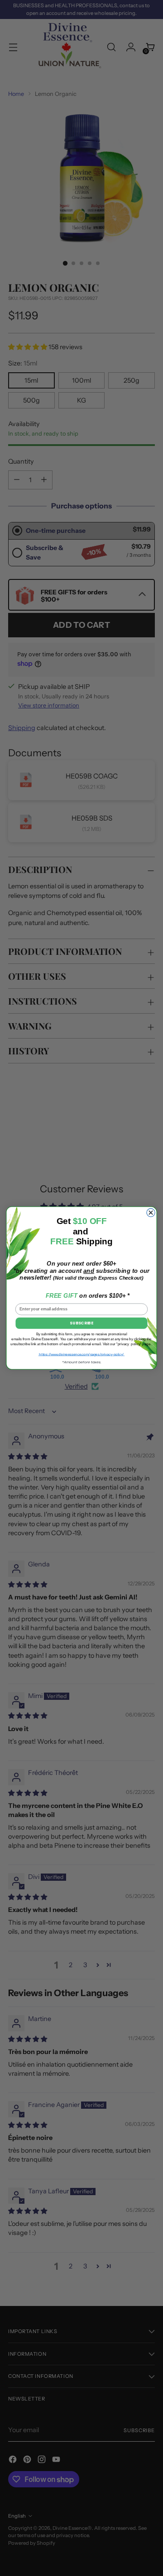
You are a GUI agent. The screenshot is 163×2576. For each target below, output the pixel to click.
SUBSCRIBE (81, 1323)
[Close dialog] (151, 1213)
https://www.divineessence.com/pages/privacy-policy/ (82, 1354)
